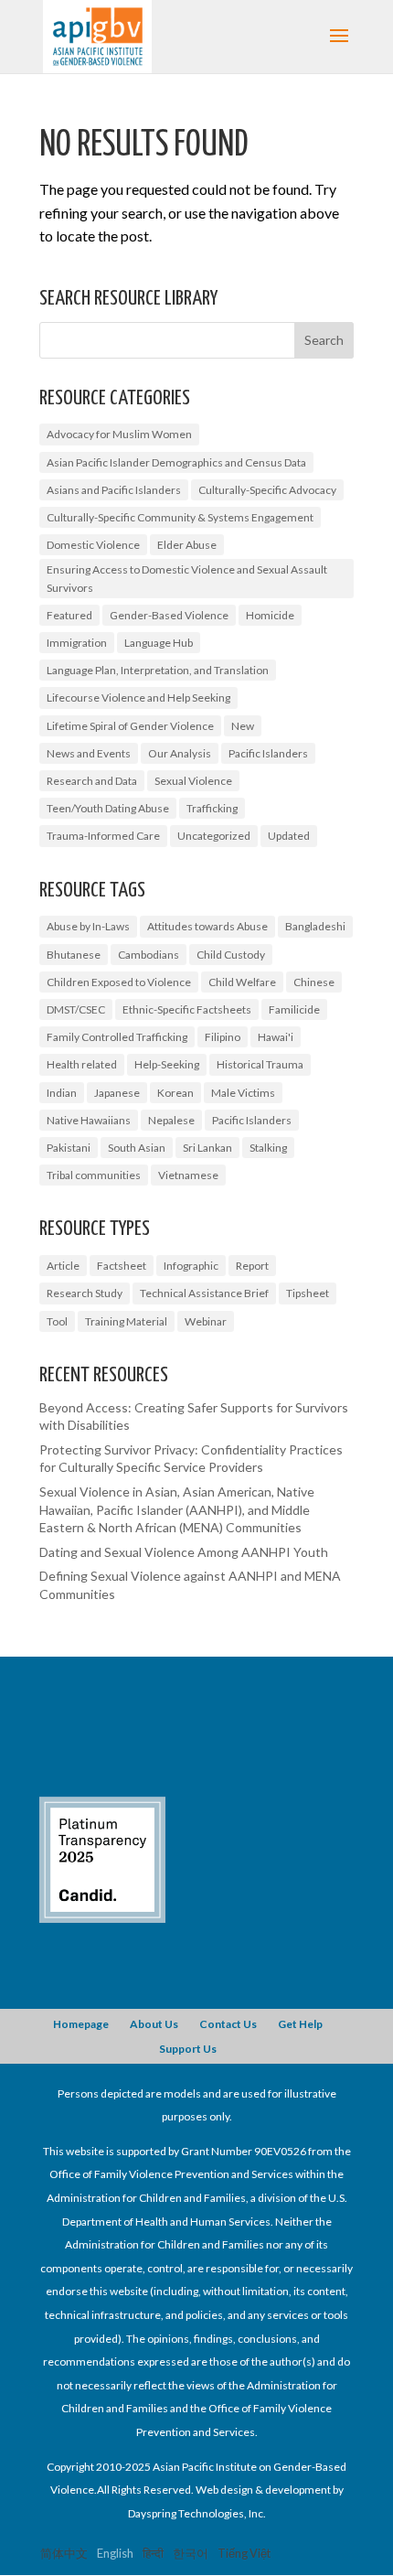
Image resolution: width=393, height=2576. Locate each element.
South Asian (137, 1148)
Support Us (188, 2049)
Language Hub (159, 643)
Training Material (126, 1321)
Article (63, 1266)
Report (252, 1266)
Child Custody (231, 955)
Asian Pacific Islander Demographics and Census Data (176, 462)
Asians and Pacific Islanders (114, 490)
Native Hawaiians (89, 1120)
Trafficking (212, 808)
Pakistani (69, 1148)
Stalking (268, 1148)
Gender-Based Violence (169, 615)
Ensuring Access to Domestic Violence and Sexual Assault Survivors (187, 578)
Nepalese (171, 1120)
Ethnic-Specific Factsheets (187, 1009)
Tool (57, 1321)
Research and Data (92, 781)
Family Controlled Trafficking (117, 1037)
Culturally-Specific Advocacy (267, 490)
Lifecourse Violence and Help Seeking (138, 698)
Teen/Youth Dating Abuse (108, 808)
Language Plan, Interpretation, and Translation (158, 670)
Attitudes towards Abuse (207, 926)
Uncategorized (214, 836)
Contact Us (228, 2024)
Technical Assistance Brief (204, 1293)
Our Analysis (180, 753)
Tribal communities (94, 1175)
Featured (69, 615)
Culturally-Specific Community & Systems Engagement (180, 517)
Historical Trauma (260, 1064)
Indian (62, 1093)
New (243, 726)
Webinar (206, 1321)
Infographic (191, 1266)
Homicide (270, 615)
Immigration (77, 643)
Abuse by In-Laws (88, 926)
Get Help (300, 2024)
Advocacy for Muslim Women (119, 434)
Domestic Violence (93, 545)
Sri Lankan (207, 1148)
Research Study (85, 1293)
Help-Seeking (167, 1064)
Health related (82, 1064)
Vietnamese (188, 1175)
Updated (289, 836)
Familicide (294, 1009)
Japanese (117, 1093)
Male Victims (243, 1093)
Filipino (223, 1037)
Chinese (314, 982)
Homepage (81, 2024)
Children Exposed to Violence (119, 982)
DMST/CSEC (76, 1009)
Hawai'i (276, 1037)
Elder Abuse (187, 545)
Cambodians (149, 955)
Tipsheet (308, 1293)
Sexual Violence (193, 781)
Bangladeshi (315, 926)
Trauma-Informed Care (103, 836)
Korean (175, 1093)
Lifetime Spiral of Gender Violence (130, 726)
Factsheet (122, 1266)
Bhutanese (74, 955)
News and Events (89, 753)
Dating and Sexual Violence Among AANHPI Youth (184, 1552)
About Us (154, 2024)
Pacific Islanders (268, 753)
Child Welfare (242, 982)
